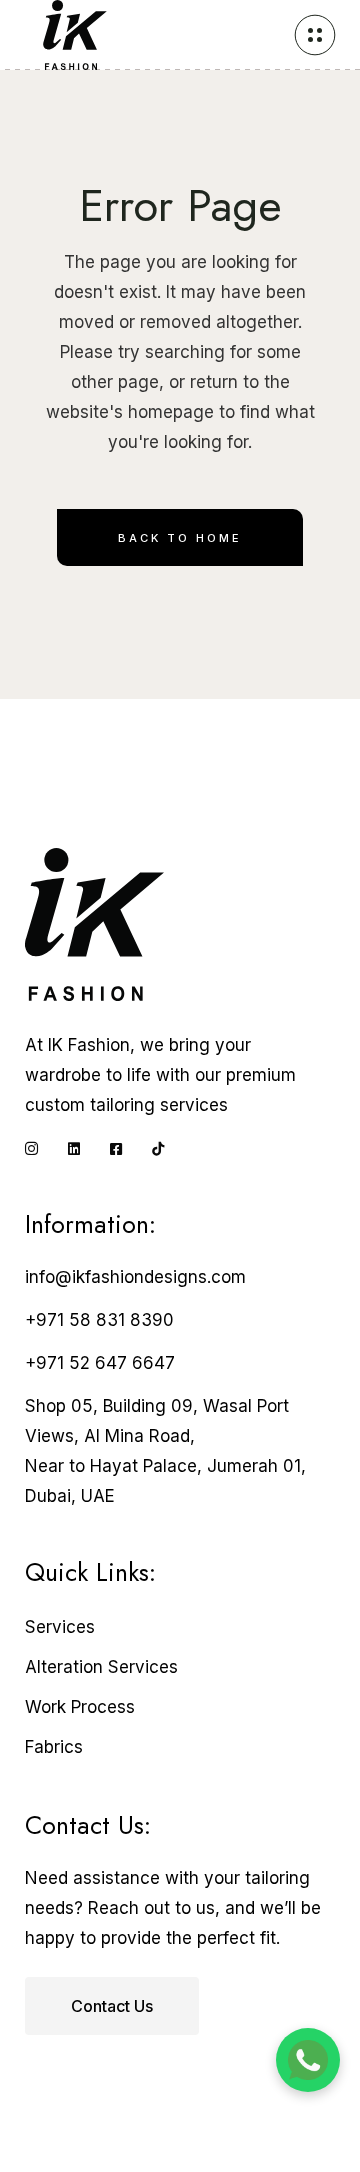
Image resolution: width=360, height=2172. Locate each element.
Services (60, 1627)
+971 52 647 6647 (100, 1363)
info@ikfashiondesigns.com (135, 1277)
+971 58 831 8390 (99, 1320)
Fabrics (54, 1747)
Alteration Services (101, 1667)
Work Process (80, 1707)
